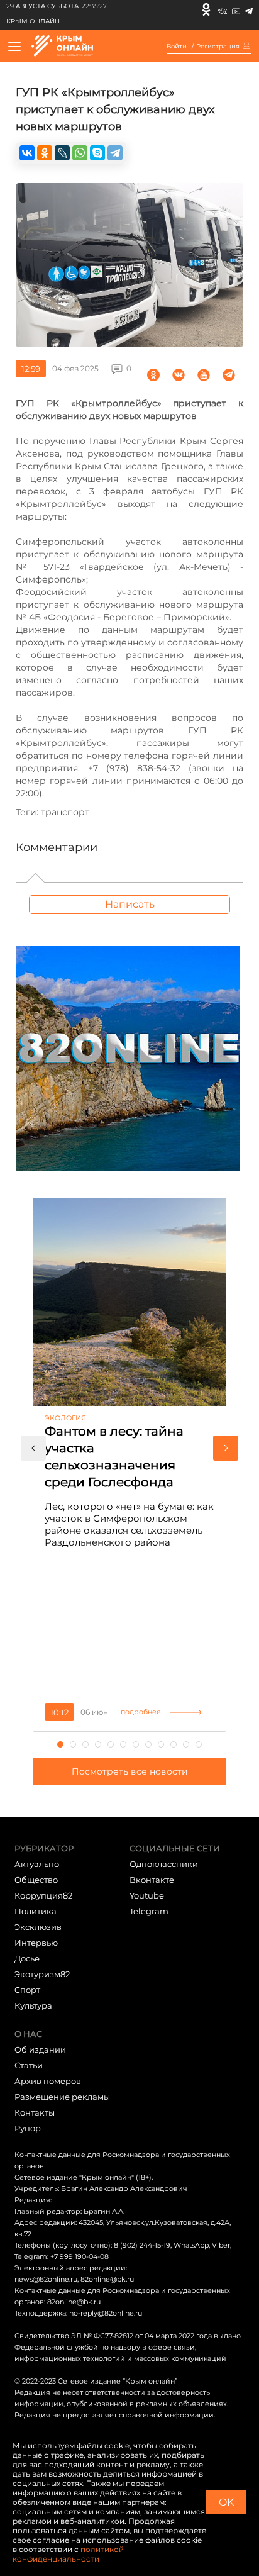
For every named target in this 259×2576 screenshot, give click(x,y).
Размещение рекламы (62, 2097)
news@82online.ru (46, 2279)
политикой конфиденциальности (68, 2554)
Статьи (29, 2065)
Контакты (35, 2112)
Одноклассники (164, 1864)
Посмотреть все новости (130, 1771)
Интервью (36, 1943)
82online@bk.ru (107, 2279)
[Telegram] (249, 9)
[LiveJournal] (62, 153)
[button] (33, 1448)
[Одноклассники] (206, 9)
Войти (177, 47)
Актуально (37, 1864)
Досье (27, 1958)
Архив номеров (48, 2081)
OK (226, 2502)
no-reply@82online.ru (106, 2313)
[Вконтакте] (222, 9)
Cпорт (27, 1990)
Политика (36, 1911)
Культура (33, 2005)
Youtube (147, 1895)
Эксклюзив (38, 1927)
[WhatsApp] (80, 153)
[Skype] (97, 153)
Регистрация (218, 47)
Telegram (149, 1911)
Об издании (40, 2049)
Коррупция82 (43, 1895)
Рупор (28, 2128)
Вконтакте (152, 1880)
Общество (36, 1880)
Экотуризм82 (42, 1974)
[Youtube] (236, 9)
